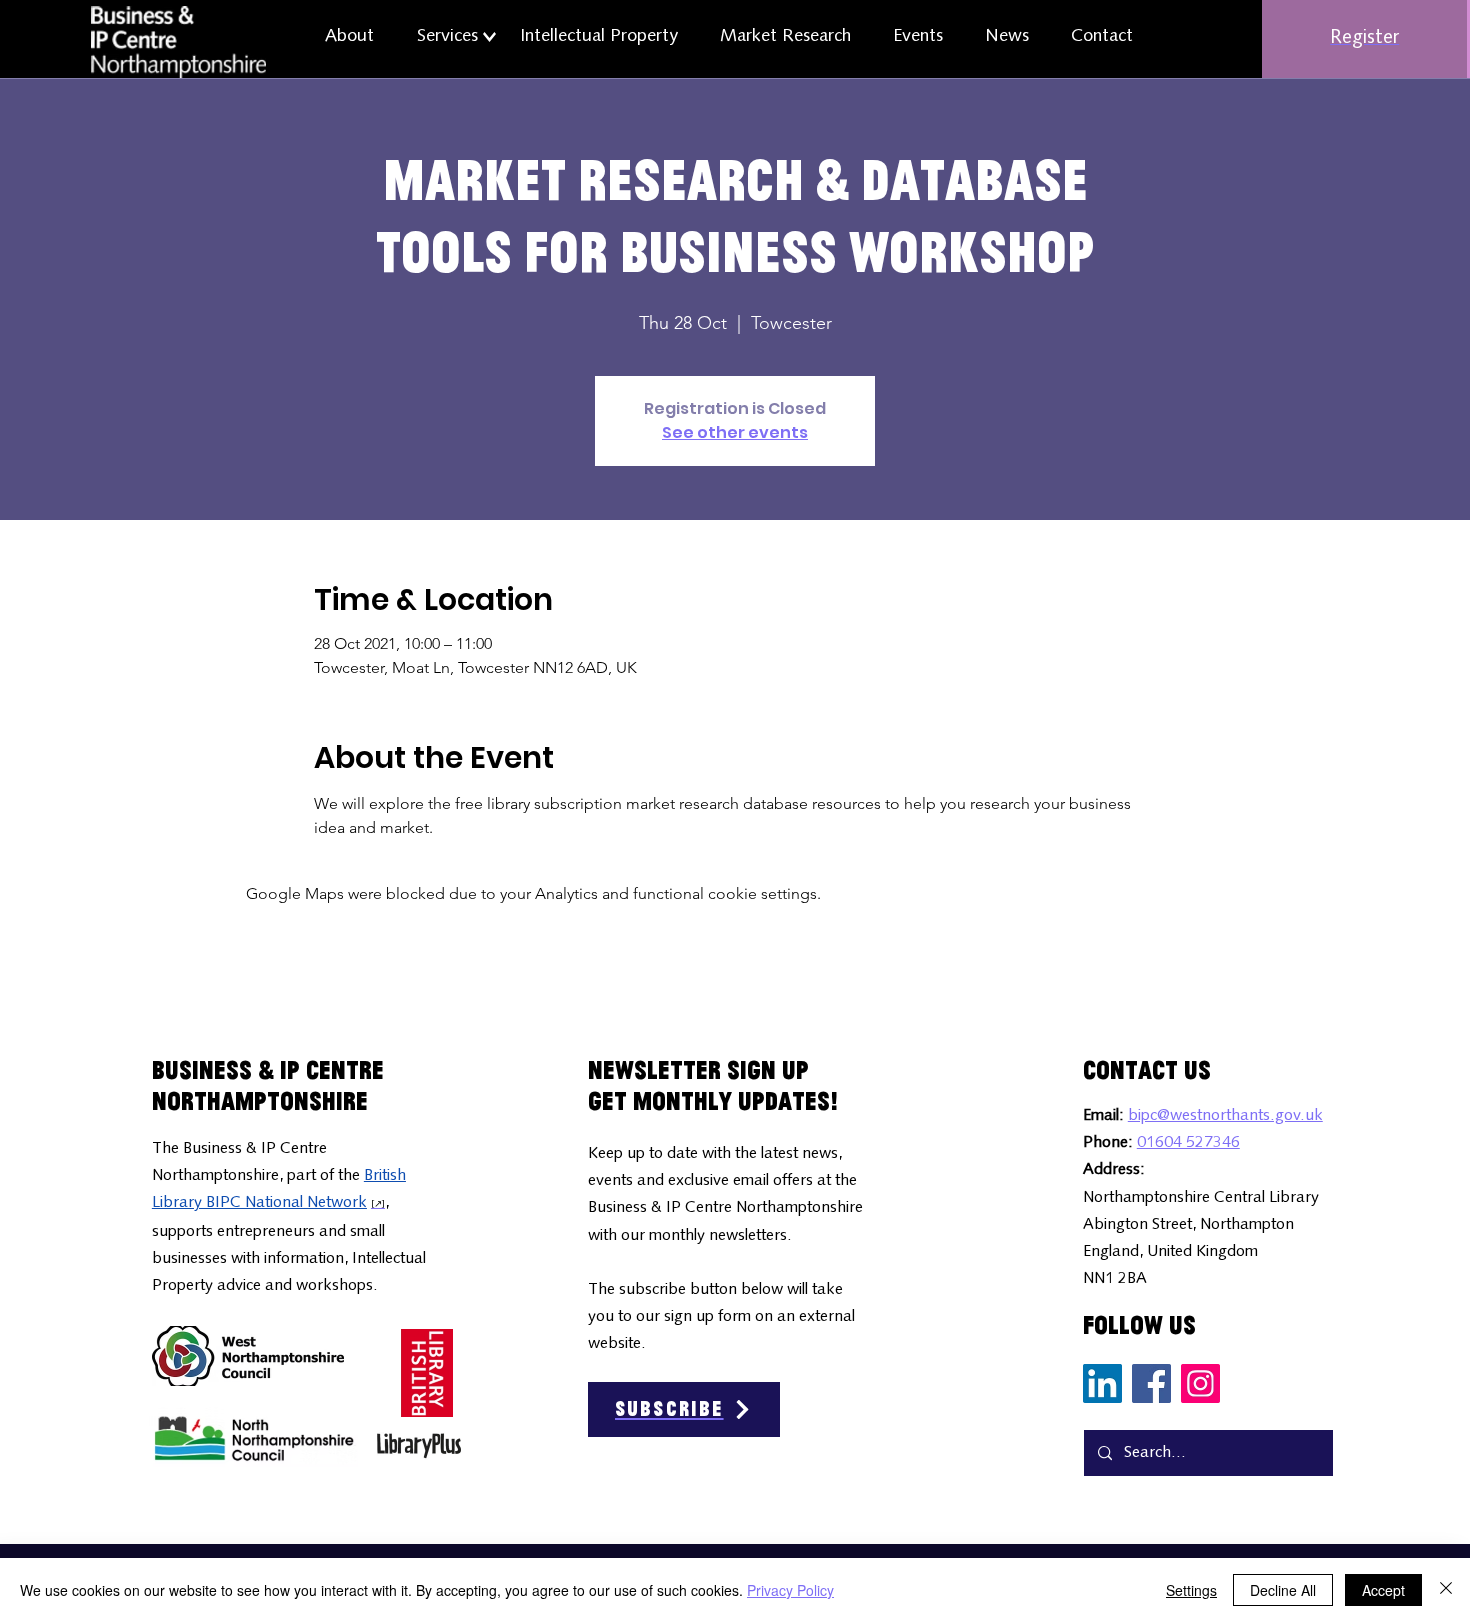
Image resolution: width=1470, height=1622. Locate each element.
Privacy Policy (790, 1590)
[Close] (1446, 1590)
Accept (1383, 1590)
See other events (735, 432)
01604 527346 (1188, 1143)
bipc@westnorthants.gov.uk (1225, 1116)
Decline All (1283, 1590)
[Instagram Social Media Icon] (1200, 1383)
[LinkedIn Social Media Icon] (1102, 1383)
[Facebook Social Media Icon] (1151, 1383)
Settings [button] (1191, 1590)
